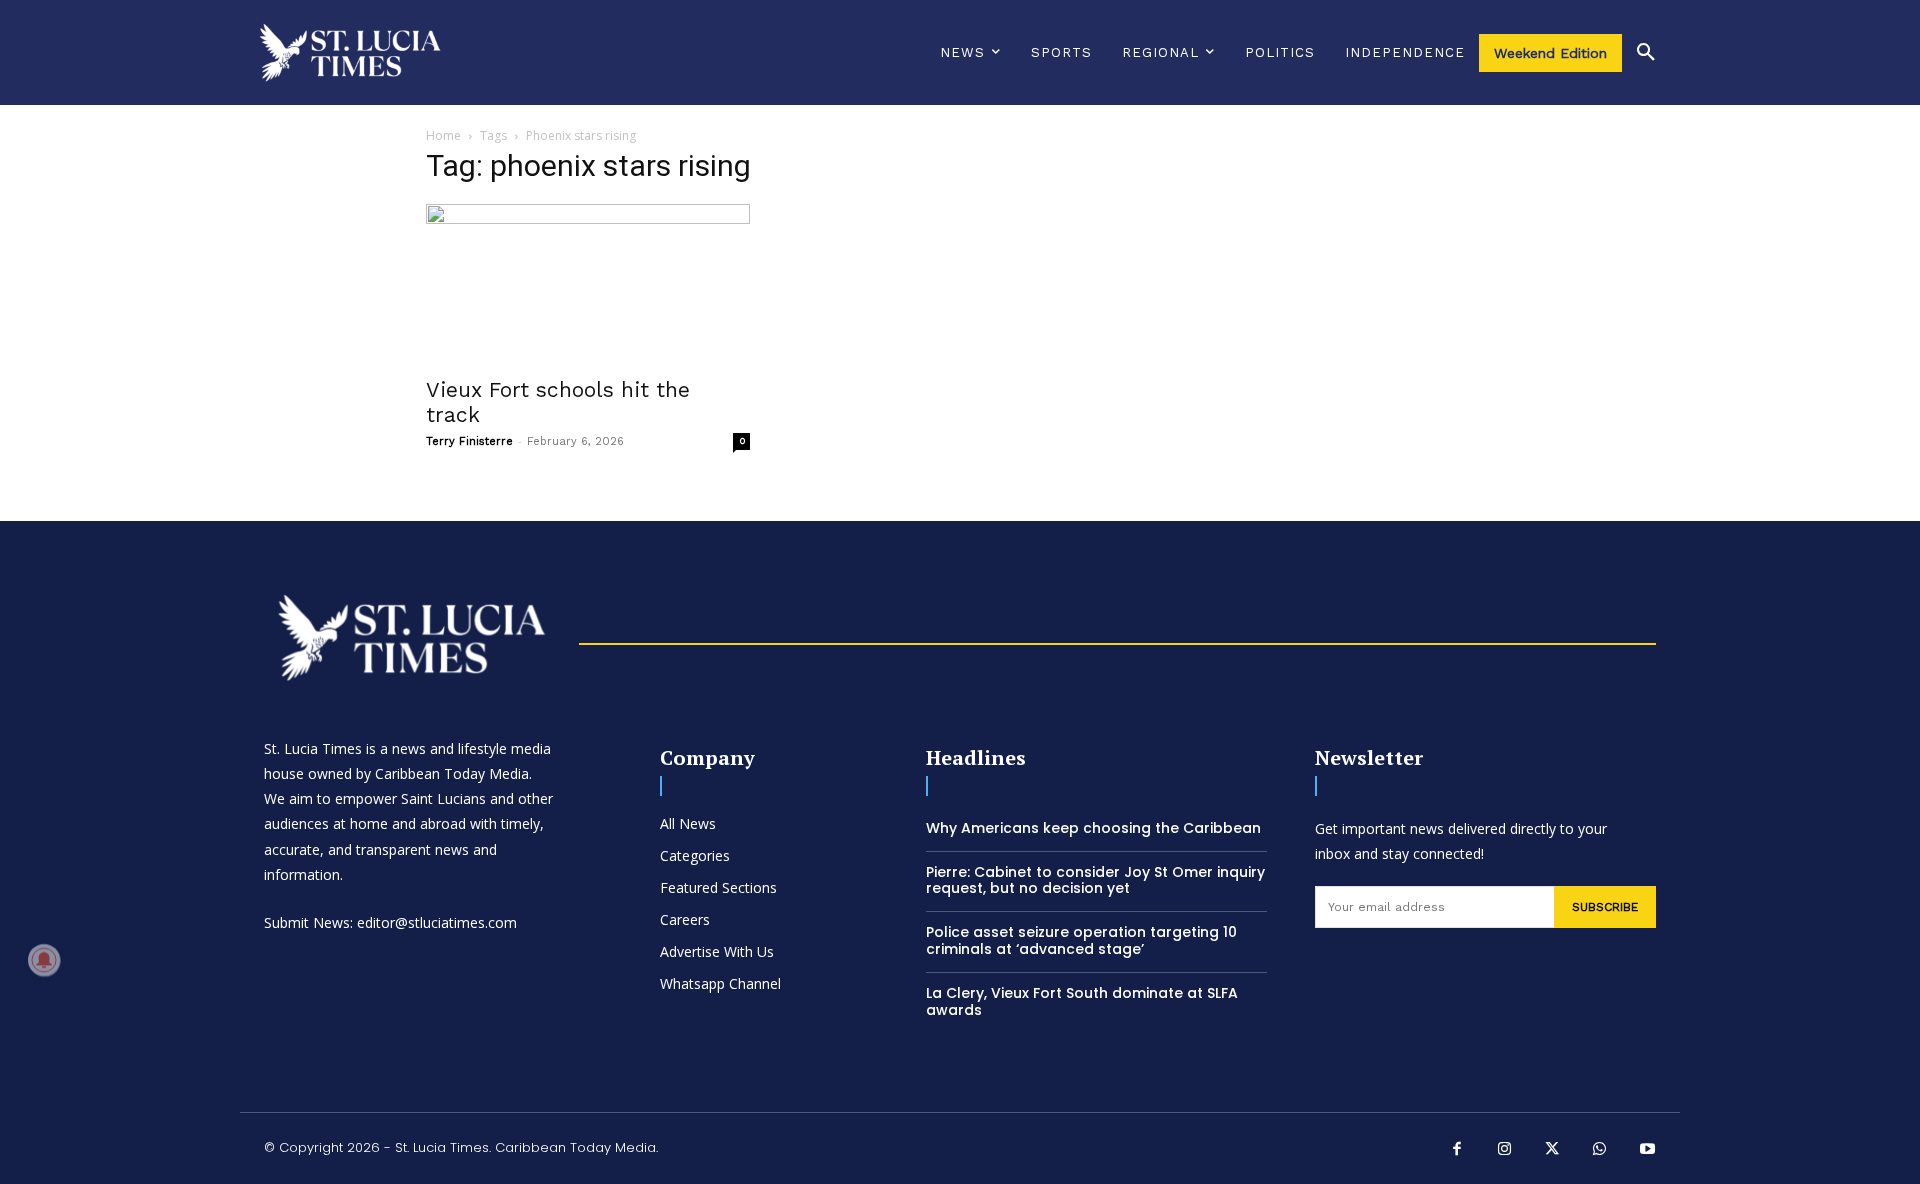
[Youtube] (1648, 1151)
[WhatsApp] (1600, 1151)
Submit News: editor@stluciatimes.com (390, 922)
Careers (685, 919)
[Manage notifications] (44, 960)
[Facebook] (1458, 1151)
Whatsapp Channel (720, 983)
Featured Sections (718, 887)
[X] (1553, 1151)
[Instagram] (1505, 1151)
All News (688, 823)
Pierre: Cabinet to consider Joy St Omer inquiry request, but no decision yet (1095, 880)
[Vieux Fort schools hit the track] (588, 284)
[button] (1646, 53)
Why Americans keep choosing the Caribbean (1093, 828)
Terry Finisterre (469, 441)
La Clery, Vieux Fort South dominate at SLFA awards (1082, 1001)
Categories (695, 855)
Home (443, 135)
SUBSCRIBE (1605, 907)
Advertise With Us (717, 951)
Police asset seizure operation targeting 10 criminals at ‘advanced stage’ (1081, 940)
